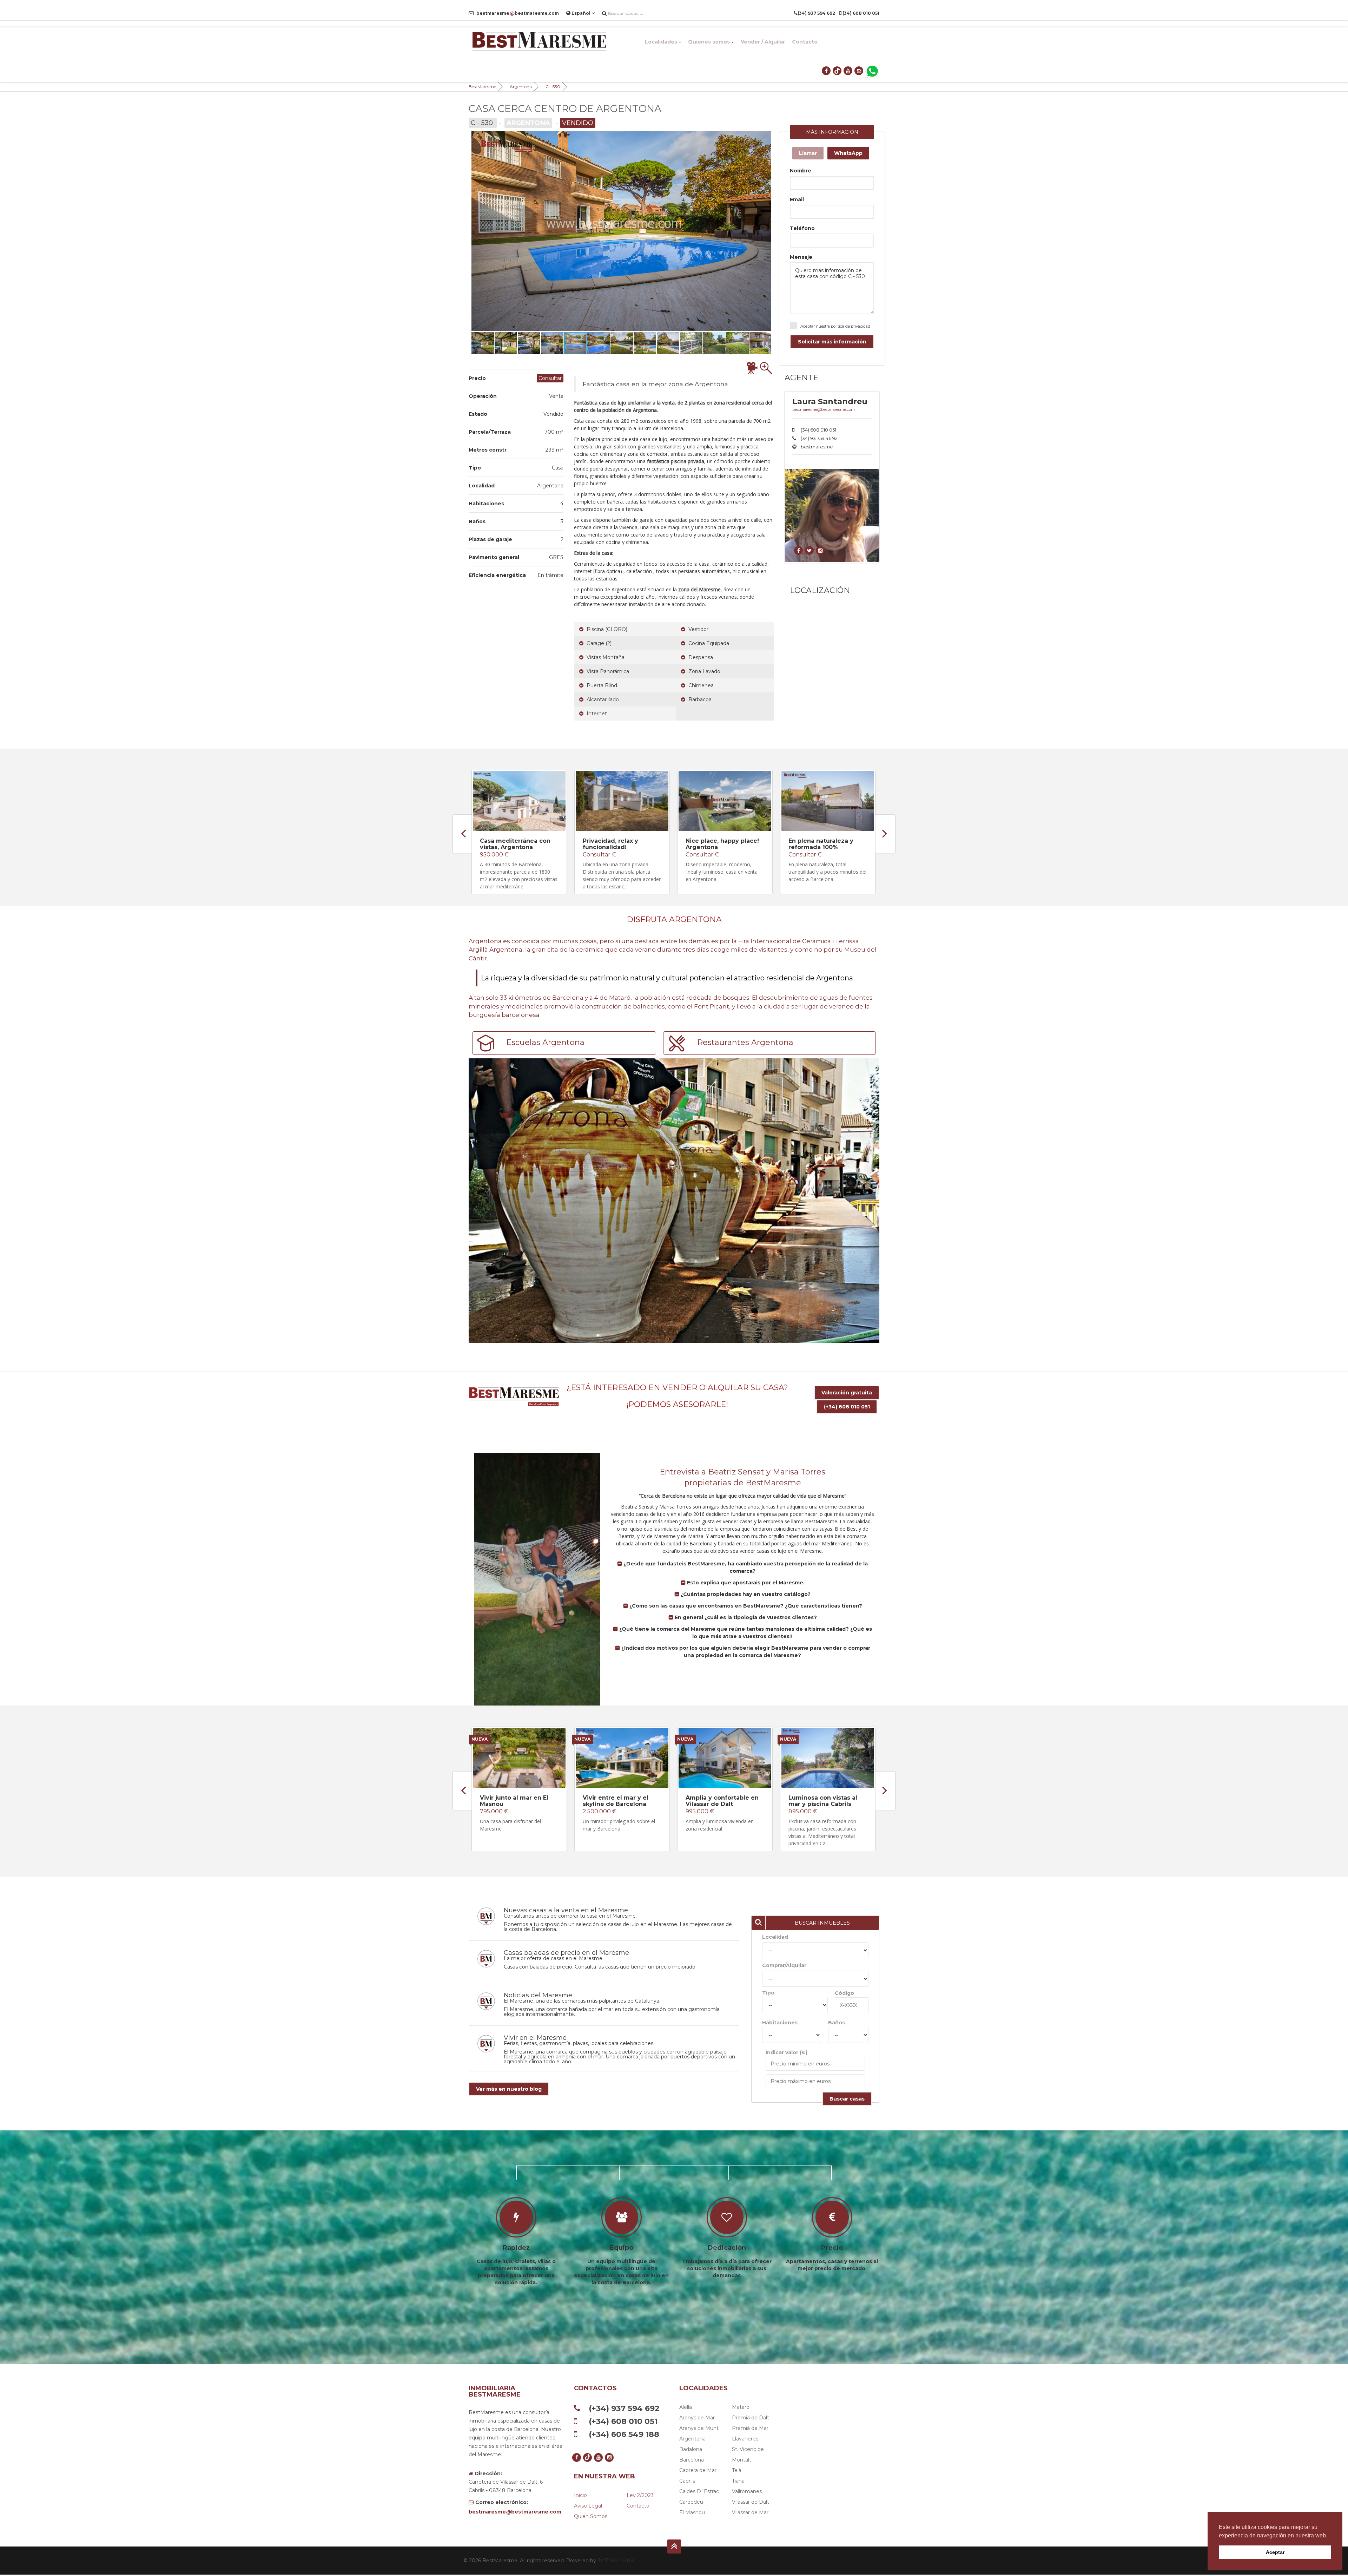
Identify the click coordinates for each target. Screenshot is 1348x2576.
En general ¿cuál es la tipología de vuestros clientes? (745, 1617)
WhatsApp (848, 153)
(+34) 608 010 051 (847, 1407)
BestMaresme (482, 87)
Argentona (521, 87)
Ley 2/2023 (640, 2495)
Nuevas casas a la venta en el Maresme (566, 1910)
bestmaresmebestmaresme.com (517, 13)
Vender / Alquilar (763, 42)
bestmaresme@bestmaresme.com (824, 409)
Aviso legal (588, 2506)
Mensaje (801, 257)
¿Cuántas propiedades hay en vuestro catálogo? (745, 1594)
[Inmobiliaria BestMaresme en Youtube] (848, 71)
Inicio (580, 2495)
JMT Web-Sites (616, 2561)
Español (581, 13)
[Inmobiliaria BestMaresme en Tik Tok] (837, 71)
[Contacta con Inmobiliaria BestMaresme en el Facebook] (810, 551)
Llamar (808, 153)
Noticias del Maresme (538, 1995)
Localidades (661, 42)
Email (797, 199)
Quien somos (591, 2516)
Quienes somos (709, 42)
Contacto (805, 42)
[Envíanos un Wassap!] (872, 71)
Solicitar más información (832, 342)
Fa (577, 403)
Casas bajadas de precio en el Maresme (566, 1953)
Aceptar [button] (1275, 2552)
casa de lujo (654, 439)
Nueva (480, 1739)
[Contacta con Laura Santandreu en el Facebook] (799, 551)
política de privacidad (851, 326)
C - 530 (553, 87)
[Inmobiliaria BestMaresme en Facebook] (827, 71)
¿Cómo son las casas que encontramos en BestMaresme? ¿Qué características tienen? (745, 1606)
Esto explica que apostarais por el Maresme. (745, 1583)
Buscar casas (847, 2099)
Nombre (801, 171)
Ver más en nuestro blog (509, 2089)
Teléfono (802, 228)
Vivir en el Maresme (535, 2038)
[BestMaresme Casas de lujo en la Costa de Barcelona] (539, 42)
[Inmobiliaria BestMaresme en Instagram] (859, 71)
